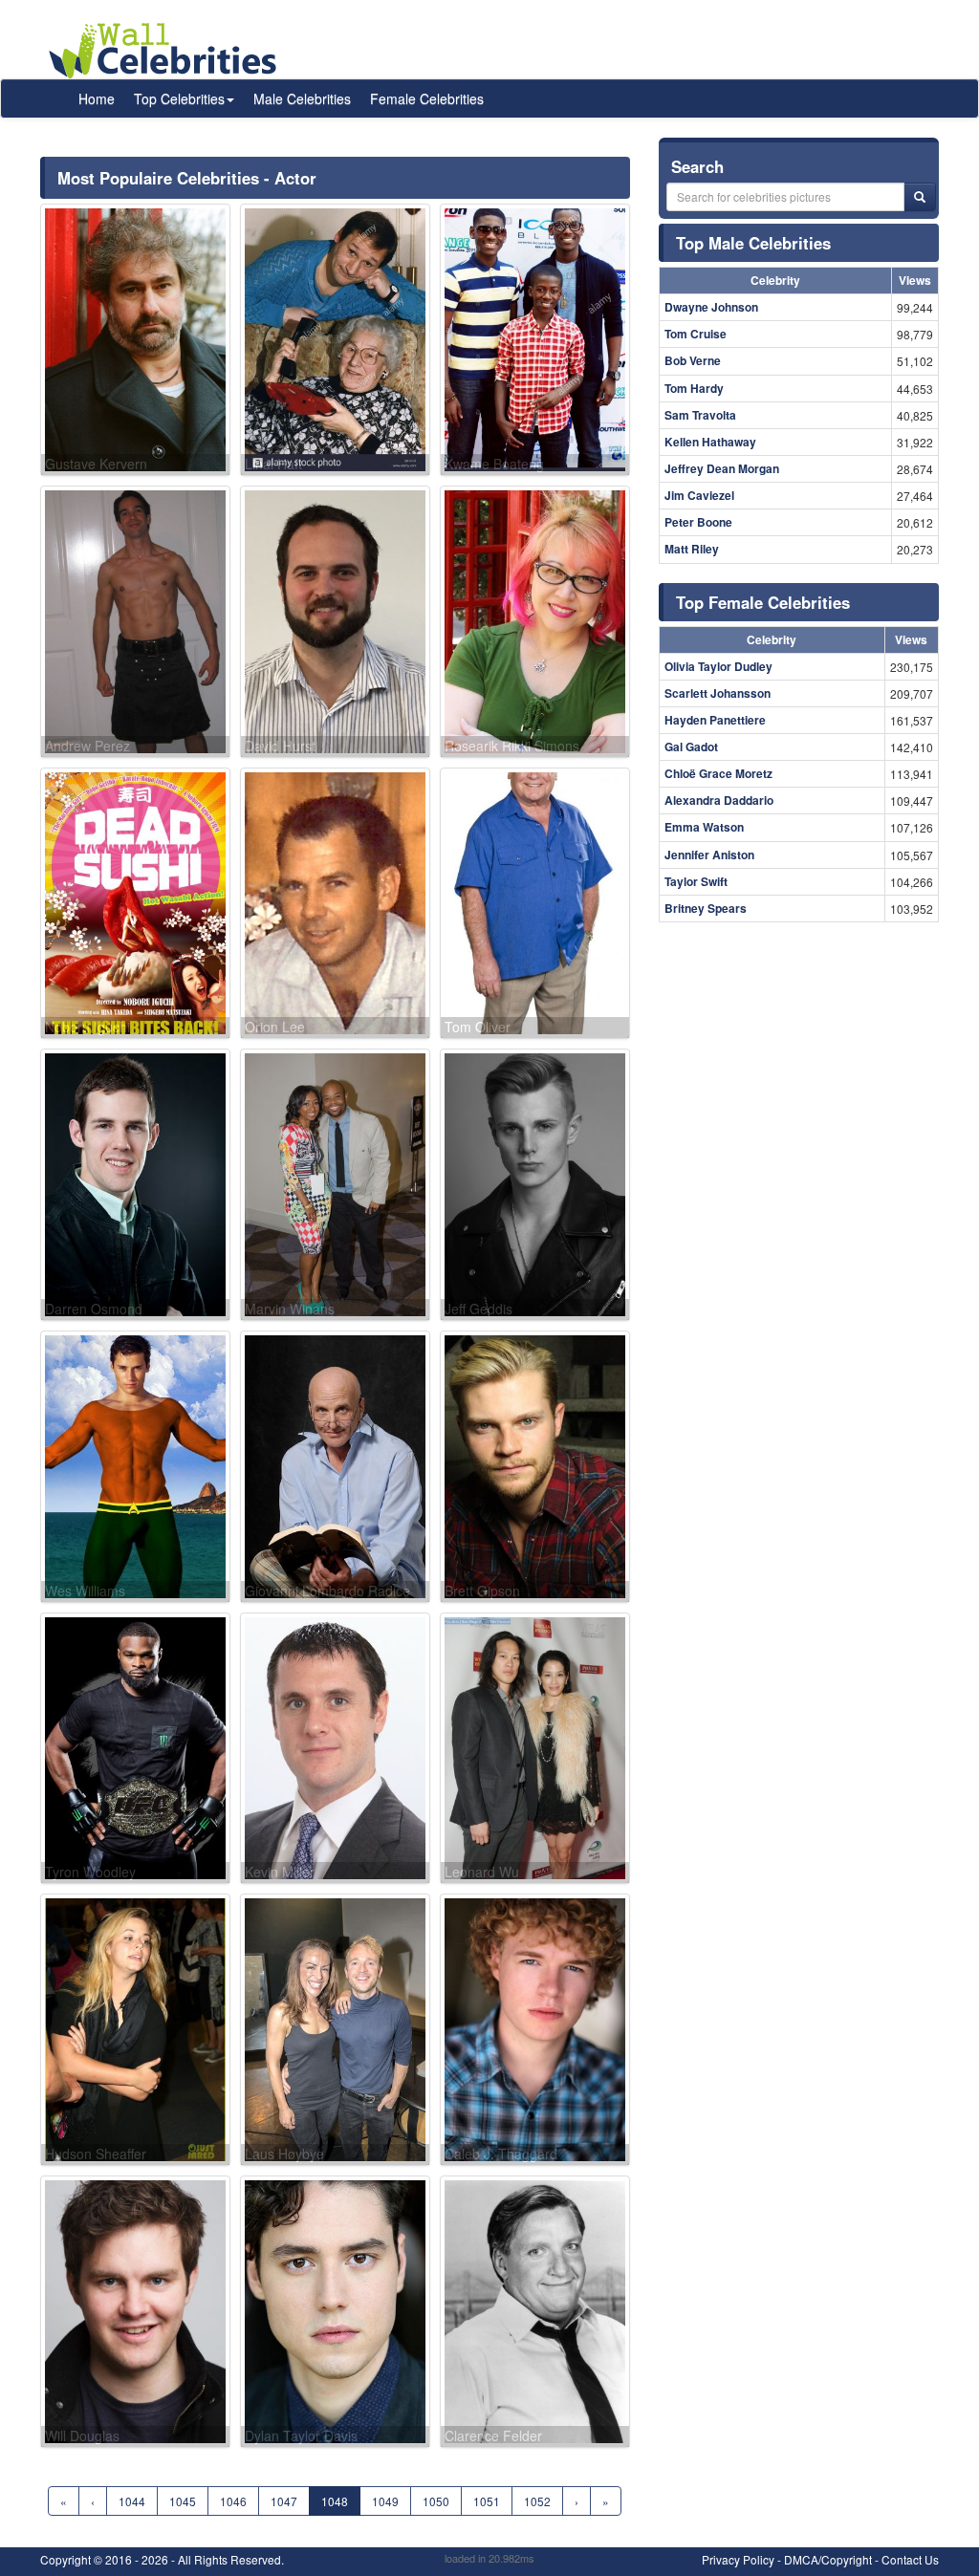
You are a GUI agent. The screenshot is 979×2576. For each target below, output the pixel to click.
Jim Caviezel (699, 495)
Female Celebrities (427, 98)
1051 (487, 2501)
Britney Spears (706, 908)
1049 (385, 2501)
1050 (436, 2501)
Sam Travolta (700, 415)
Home (97, 98)
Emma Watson (704, 827)
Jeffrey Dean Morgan (722, 468)
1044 (132, 2501)
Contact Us (910, 2559)
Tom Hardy (694, 388)
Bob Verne (693, 360)
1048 (335, 2501)
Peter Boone (698, 522)
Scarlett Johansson (718, 693)
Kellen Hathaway (710, 442)
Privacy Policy (738, 2559)
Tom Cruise (696, 334)
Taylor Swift (696, 881)
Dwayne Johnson (711, 307)
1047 (284, 2501)
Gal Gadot (691, 747)
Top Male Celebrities (753, 243)
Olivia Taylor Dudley (718, 666)
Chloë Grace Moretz (718, 773)
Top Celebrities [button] (179, 98)
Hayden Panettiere (715, 720)
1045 (183, 2501)
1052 (537, 2501)
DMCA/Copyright (828, 2559)
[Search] (920, 197)
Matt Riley (692, 549)
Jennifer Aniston (709, 855)
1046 (233, 2501)
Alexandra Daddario (719, 800)
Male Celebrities (302, 98)
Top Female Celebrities (763, 602)
